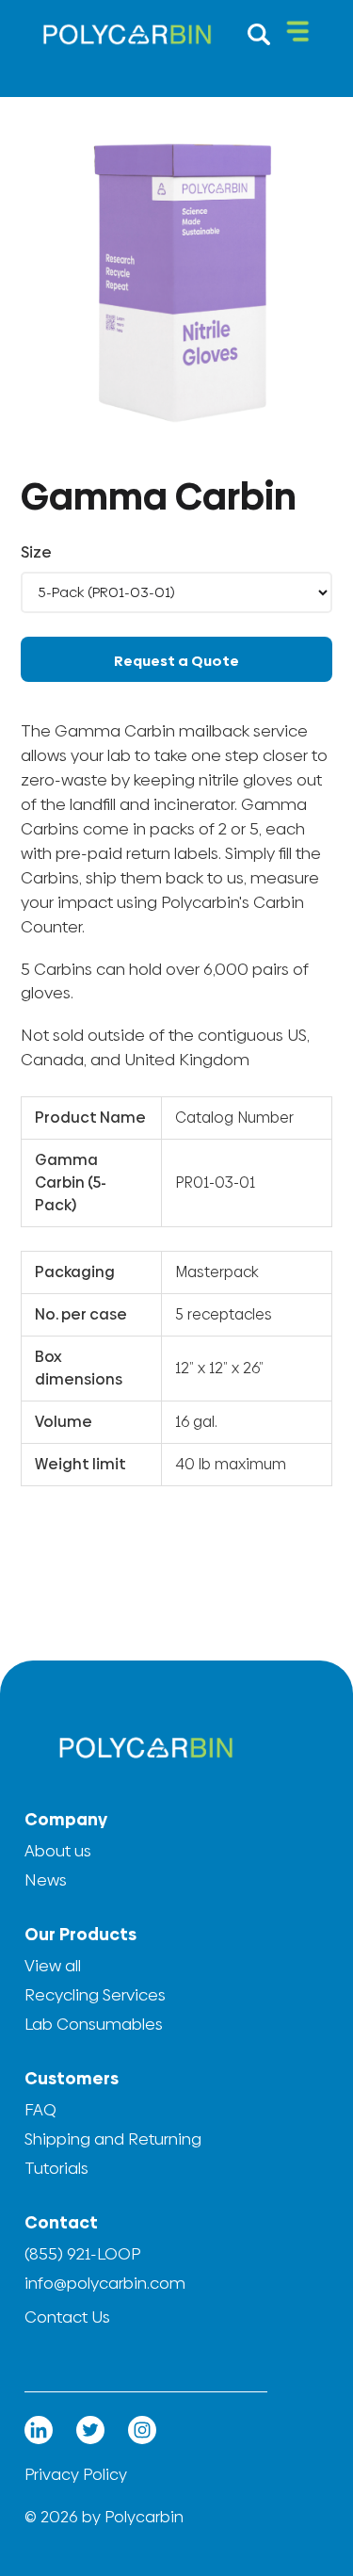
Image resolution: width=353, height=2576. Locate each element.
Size (36, 552)
